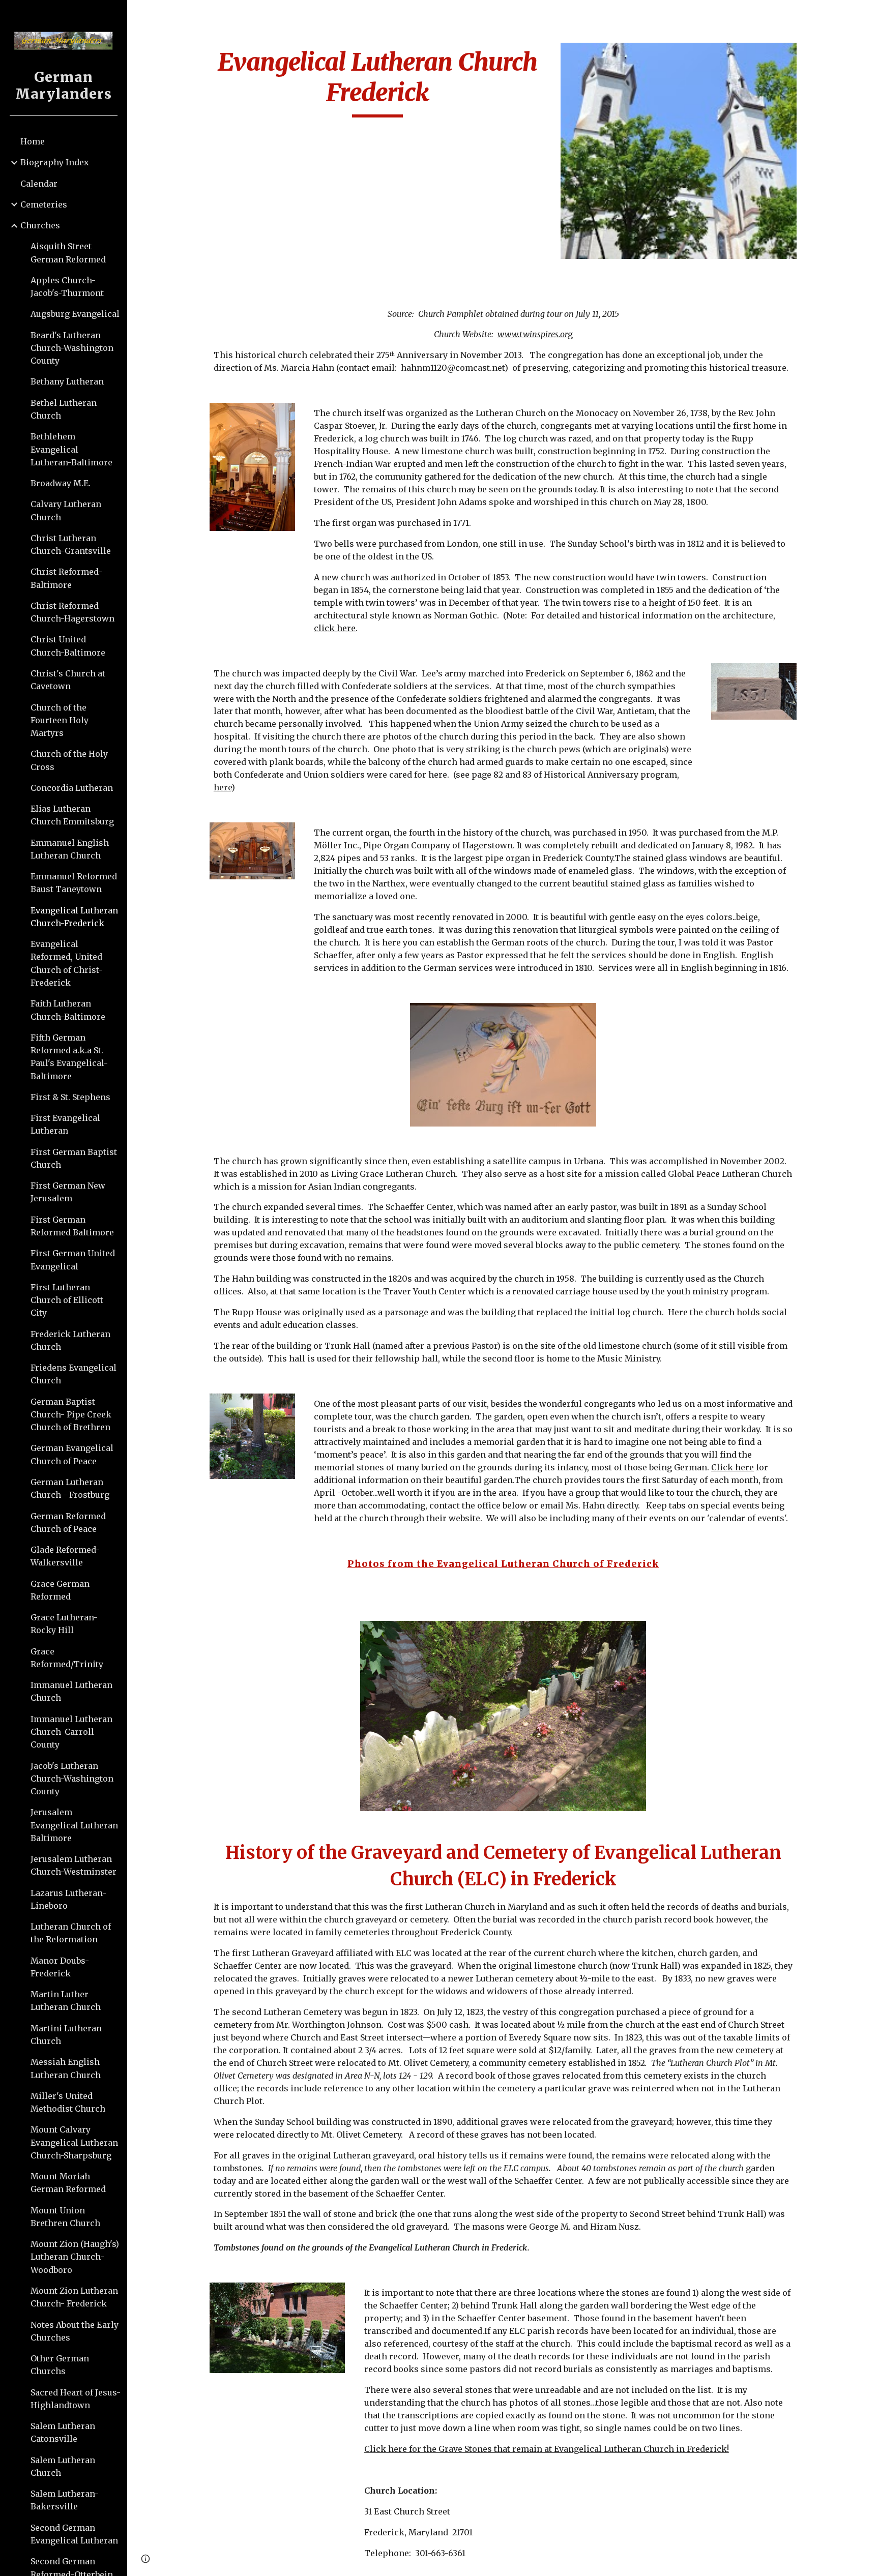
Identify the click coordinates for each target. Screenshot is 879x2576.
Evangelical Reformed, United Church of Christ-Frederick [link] (66, 963)
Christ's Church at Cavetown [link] (68, 680)
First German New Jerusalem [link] (68, 1192)
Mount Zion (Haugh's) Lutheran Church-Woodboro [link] (75, 2257)
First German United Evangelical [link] (73, 1260)
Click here (732, 1467)
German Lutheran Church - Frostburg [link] (70, 1488)
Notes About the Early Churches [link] (75, 2331)
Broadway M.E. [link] (61, 483)
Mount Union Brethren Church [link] (65, 2217)
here (223, 787)
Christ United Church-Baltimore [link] (68, 646)
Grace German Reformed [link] (60, 1590)
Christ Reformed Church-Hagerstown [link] (72, 612)
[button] (867, 14)
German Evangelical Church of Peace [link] (72, 1454)
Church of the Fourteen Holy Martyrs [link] (60, 720)
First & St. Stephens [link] (70, 1097)
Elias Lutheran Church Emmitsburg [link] (72, 815)
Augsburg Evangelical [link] (75, 314)
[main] (378, 82)
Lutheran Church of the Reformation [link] (71, 1933)
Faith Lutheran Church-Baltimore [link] (68, 1010)
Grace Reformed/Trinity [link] (67, 1658)
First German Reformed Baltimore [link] (72, 1226)
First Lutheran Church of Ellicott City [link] (67, 1300)
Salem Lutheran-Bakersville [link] (65, 2500)
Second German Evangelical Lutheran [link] (74, 2534)
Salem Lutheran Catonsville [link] (63, 2432)
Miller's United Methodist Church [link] (68, 2102)
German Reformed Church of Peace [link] (68, 1522)
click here (335, 628)
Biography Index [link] (55, 162)
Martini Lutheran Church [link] (66, 2035)
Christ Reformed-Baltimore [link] (66, 578)
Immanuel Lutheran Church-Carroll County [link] (71, 1732)
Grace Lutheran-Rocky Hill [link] (64, 1624)
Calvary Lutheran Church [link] (66, 510)
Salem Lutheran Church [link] (63, 2466)
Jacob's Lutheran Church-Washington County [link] (72, 1779)
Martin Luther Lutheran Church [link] (66, 2001)
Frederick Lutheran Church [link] (70, 1340)
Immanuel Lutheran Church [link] (71, 1691)
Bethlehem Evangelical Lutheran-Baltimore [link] (71, 449)
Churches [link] (40, 225)
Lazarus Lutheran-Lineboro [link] (68, 1899)
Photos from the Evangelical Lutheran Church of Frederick (503, 1564)
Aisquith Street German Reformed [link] (68, 253)
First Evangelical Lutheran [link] (65, 1124)
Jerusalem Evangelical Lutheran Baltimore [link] (74, 1825)
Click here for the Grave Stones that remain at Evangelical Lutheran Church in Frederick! (547, 2449)
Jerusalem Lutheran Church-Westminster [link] (74, 1865)
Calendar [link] (39, 184)
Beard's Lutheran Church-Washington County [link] (72, 348)
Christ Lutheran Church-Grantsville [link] (71, 544)
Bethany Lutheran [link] (67, 381)
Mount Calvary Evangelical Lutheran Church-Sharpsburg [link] (74, 2142)
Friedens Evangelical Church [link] (74, 1374)
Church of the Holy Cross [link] (69, 760)
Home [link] (33, 141)
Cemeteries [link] (44, 204)
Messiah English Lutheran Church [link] (66, 2068)
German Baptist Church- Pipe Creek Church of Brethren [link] (71, 1415)
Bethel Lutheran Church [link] (64, 409)
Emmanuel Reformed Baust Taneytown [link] (74, 883)
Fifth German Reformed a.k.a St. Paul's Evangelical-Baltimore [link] (69, 1057)
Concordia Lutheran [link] (72, 788)
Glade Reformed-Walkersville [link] (65, 1556)
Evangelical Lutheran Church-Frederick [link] (74, 917)
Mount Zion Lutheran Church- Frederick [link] (74, 2297)
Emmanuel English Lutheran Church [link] (70, 849)
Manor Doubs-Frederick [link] (60, 1967)
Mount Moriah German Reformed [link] (68, 2183)
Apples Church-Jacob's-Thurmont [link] (67, 287)
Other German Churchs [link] (60, 2365)
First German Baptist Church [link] (74, 1158)
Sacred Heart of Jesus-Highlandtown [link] (76, 2399)
